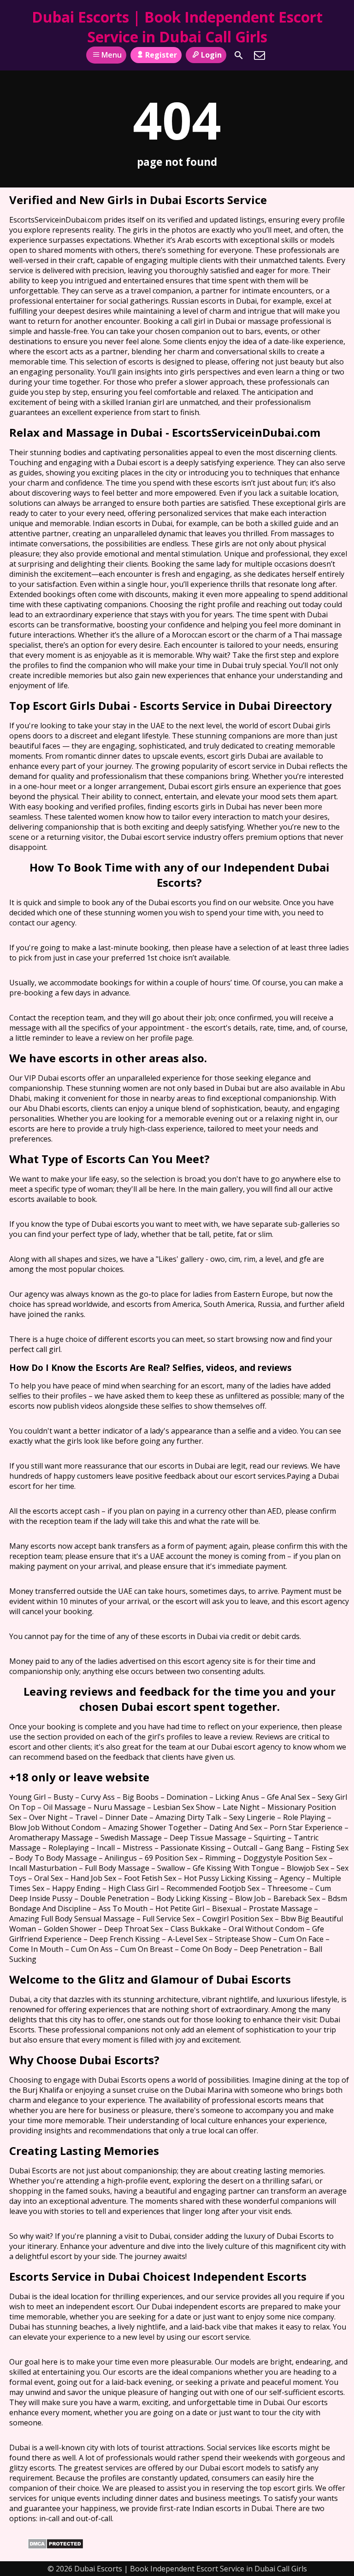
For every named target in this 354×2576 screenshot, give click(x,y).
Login (211, 55)
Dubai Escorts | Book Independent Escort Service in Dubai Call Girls (177, 27)
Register (161, 55)
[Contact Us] (260, 55)
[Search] (239, 55)
